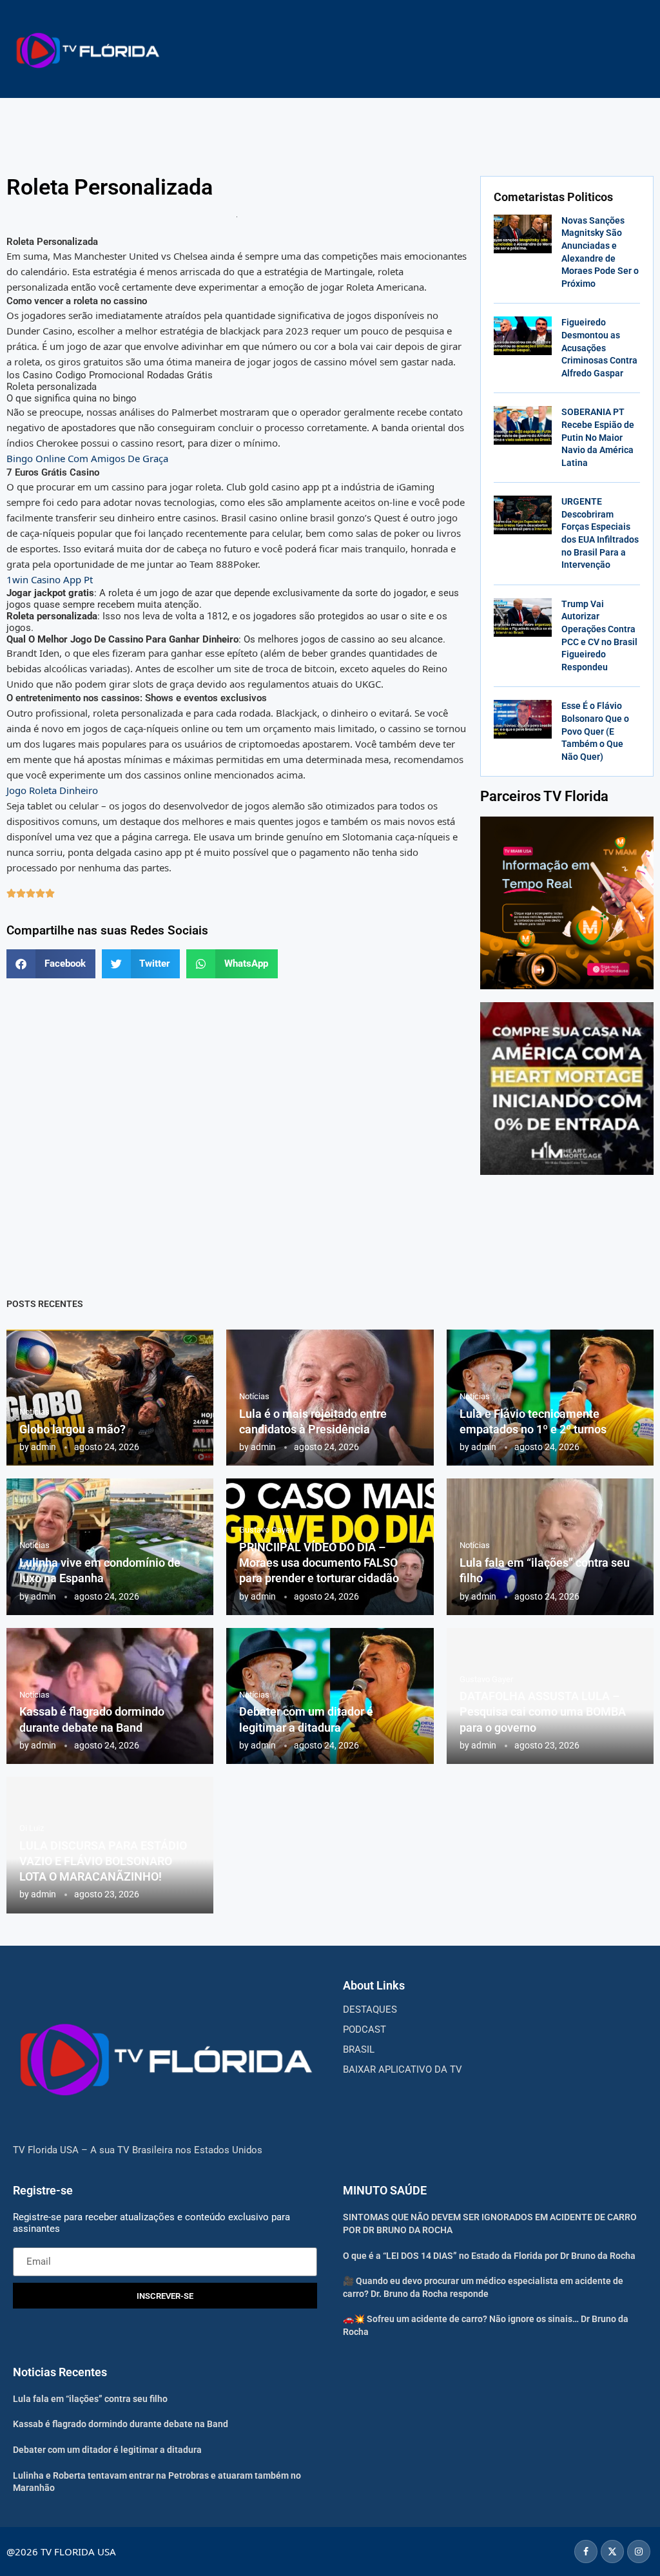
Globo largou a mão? (73, 1429)
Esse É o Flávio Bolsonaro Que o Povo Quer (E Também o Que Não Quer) (595, 731)
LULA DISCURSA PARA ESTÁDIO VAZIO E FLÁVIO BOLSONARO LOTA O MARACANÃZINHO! (103, 1861)
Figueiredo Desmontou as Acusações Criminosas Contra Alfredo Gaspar (599, 347)
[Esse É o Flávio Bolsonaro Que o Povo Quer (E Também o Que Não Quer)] (523, 719)
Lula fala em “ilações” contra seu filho (90, 2399)
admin (44, 1447)
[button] (51, 964)
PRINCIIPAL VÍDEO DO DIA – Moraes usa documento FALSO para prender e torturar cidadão (319, 1563)
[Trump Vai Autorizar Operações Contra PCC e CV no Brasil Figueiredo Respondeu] (523, 617)
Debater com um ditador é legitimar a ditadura (107, 2450)
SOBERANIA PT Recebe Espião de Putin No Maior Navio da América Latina (598, 437)
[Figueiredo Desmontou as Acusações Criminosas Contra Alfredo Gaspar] (523, 336)
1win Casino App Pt (50, 579)
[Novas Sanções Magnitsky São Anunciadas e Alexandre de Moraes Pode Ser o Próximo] (523, 234)
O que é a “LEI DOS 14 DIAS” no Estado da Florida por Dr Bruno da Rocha (489, 2256)
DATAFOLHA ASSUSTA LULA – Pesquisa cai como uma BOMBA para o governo (543, 1712)
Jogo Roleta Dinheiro (52, 790)
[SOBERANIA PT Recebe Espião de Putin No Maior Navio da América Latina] (523, 425)
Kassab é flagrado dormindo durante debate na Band (121, 2424)
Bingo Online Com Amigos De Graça (87, 458)
